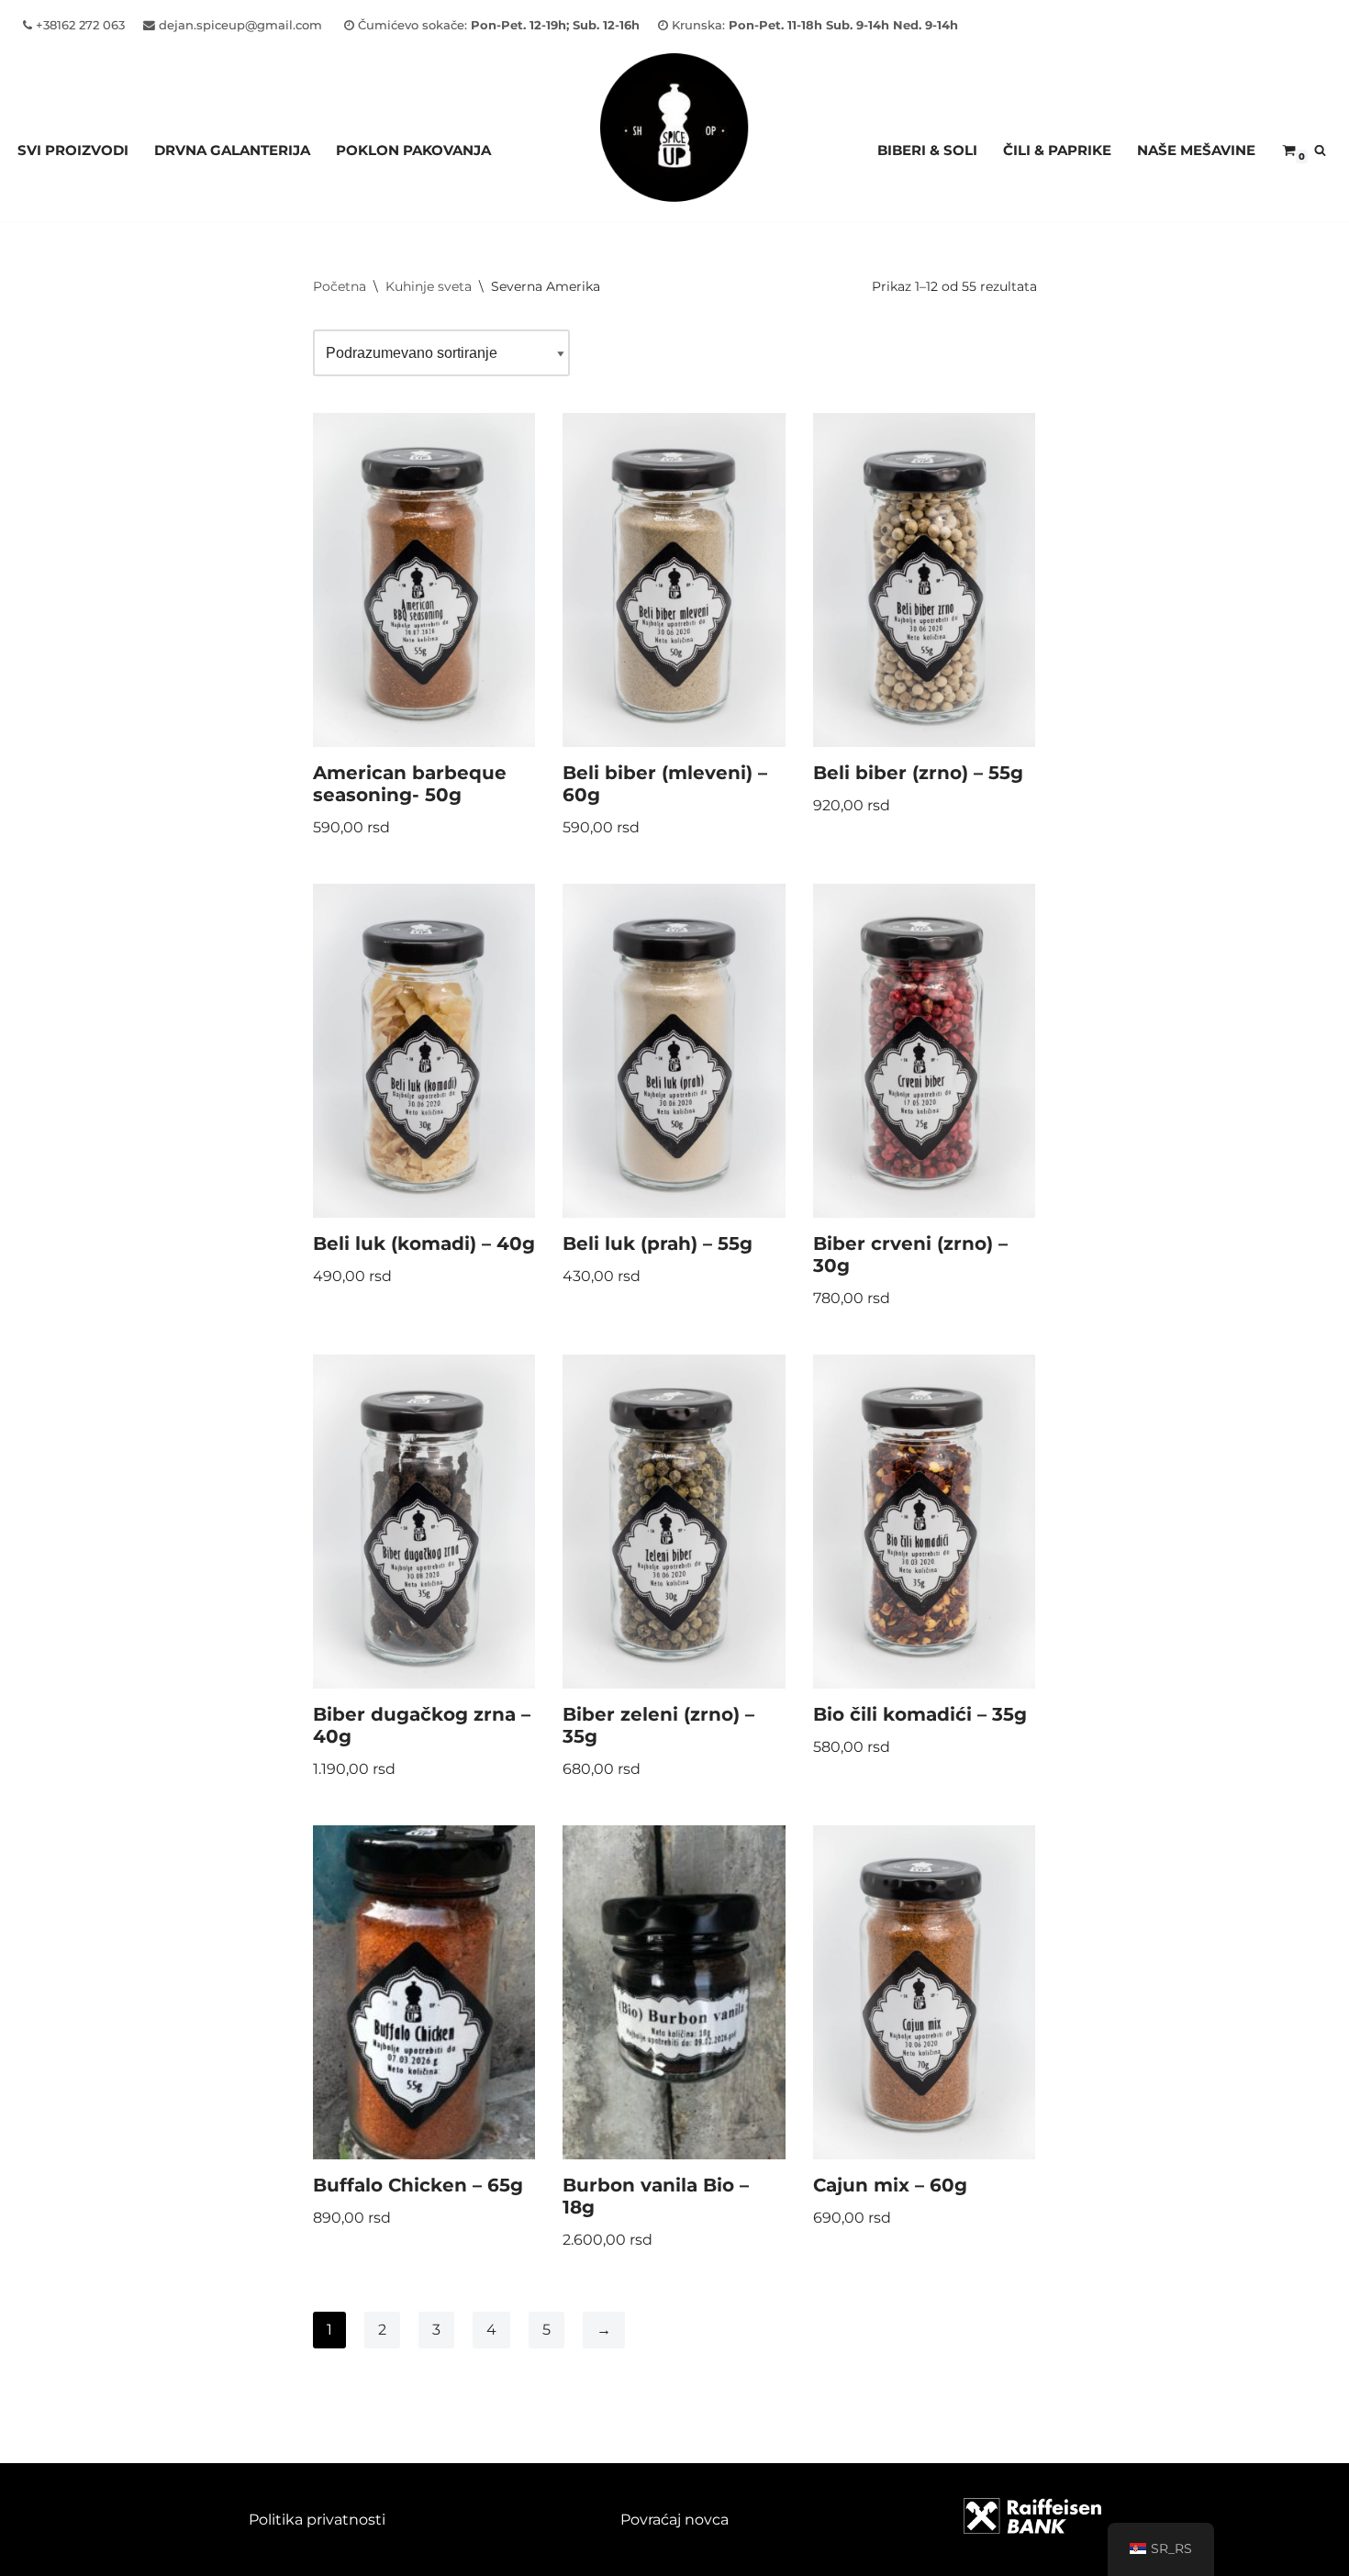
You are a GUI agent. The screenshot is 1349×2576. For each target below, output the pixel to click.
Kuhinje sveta (429, 286)
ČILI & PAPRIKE (1057, 150)
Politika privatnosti (317, 2520)
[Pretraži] (1320, 150)
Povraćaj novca (674, 2520)
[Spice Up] (674, 150)
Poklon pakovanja (413, 150)
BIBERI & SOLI (927, 150)
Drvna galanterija (232, 150)
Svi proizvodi (73, 150)
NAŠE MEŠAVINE (1196, 150)
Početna (340, 286)
